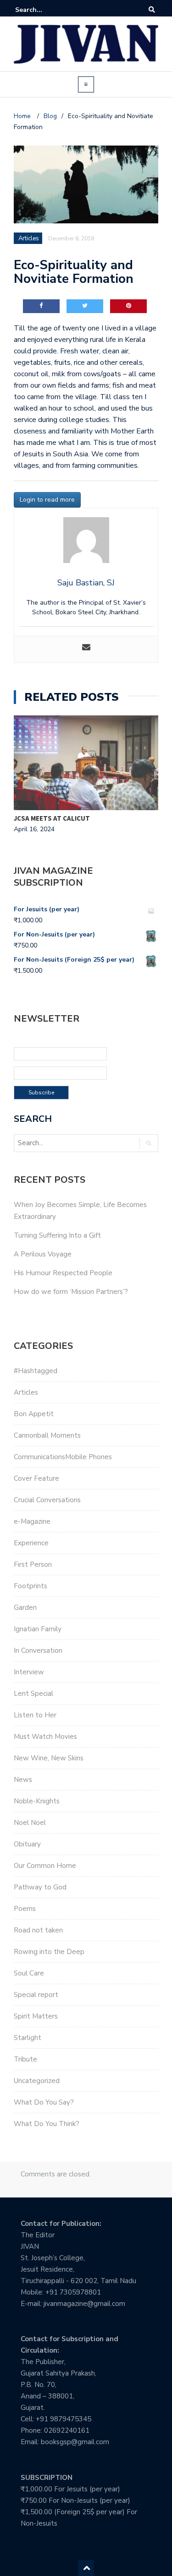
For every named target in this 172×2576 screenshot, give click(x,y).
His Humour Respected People (63, 1273)
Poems (25, 1909)
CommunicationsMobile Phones (63, 1457)
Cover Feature (36, 1478)
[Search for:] (43, 10)
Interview (29, 1672)
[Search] (152, 10)
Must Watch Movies (45, 1737)
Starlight (28, 2038)
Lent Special (33, 1694)
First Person (33, 1564)
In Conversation (38, 1651)
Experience (31, 1543)
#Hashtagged (36, 1371)
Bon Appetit (34, 1414)
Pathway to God (40, 1887)
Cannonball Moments (47, 1435)
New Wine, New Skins (49, 1758)
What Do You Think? (47, 2124)
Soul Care (29, 1973)
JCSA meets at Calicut (52, 818)
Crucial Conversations (47, 1500)
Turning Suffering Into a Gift (57, 1235)
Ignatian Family (38, 1629)
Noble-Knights (37, 1801)
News (23, 1780)
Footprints (31, 1586)
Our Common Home (45, 1866)
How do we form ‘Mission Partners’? (71, 1292)
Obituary (27, 1844)
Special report (36, 1995)
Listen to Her (35, 1715)
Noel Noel (30, 1823)
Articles (26, 1392)
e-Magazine (32, 1521)
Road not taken (38, 1930)
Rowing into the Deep (49, 1952)
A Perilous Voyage (43, 1254)
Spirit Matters (36, 2016)
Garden (25, 1607)
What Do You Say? (44, 2102)
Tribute (25, 2059)
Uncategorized (37, 2081)
